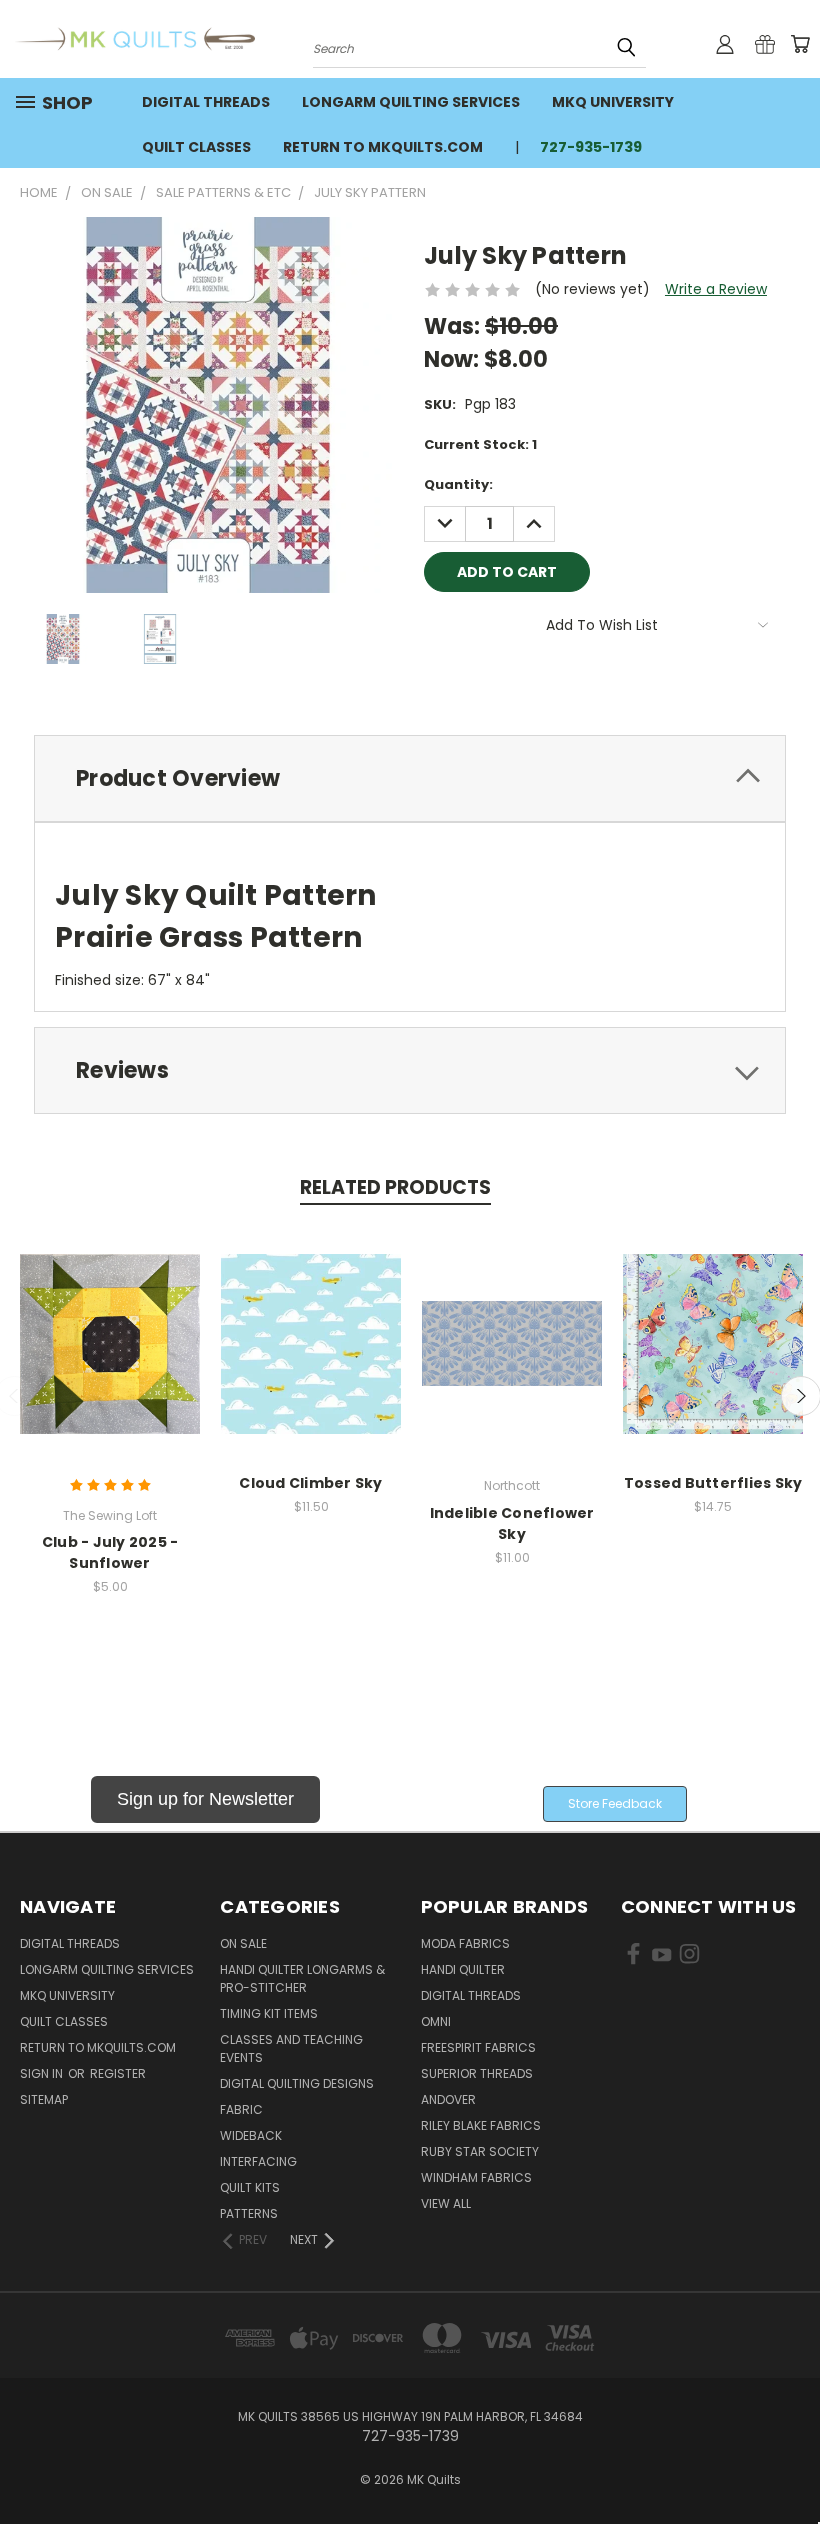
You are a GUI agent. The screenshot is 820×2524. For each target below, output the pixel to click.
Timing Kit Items (269, 2013)
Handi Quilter (463, 1969)
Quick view (110, 1322)
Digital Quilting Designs (297, 2083)
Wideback (251, 2135)
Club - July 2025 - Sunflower (110, 1552)
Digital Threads (206, 102)
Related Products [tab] (395, 1187)
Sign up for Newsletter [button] (205, 1799)
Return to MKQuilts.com (383, 147)
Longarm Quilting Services (411, 102)
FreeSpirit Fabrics (478, 2047)
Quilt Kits (250, 2187)
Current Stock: (480, 444)
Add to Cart (110, 1359)
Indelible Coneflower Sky (512, 1523)
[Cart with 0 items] (800, 44)
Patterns (249, 2213)
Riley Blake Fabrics (481, 2125)
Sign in (43, 2073)
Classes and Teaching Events (291, 2048)
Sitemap (44, 2099)
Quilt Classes (196, 147)
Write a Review (716, 289)
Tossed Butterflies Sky (713, 1483)
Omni (436, 2021)
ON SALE (243, 1943)
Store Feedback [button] (615, 1803)
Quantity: (458, 484)
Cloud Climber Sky (310, 1483)
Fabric (241, 2109)
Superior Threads (477, 2073)
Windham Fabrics (476, 2177)
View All (446, 2203)
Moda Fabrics (465, 1943)
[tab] (410, 778)
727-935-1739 (591, 147)
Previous (789, 2461)
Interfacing (258, 2161)
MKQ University (613, 102)
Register (118, 2073)
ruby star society (480, 2151)
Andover (448, 2099)
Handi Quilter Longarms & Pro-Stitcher (302, 1978)
